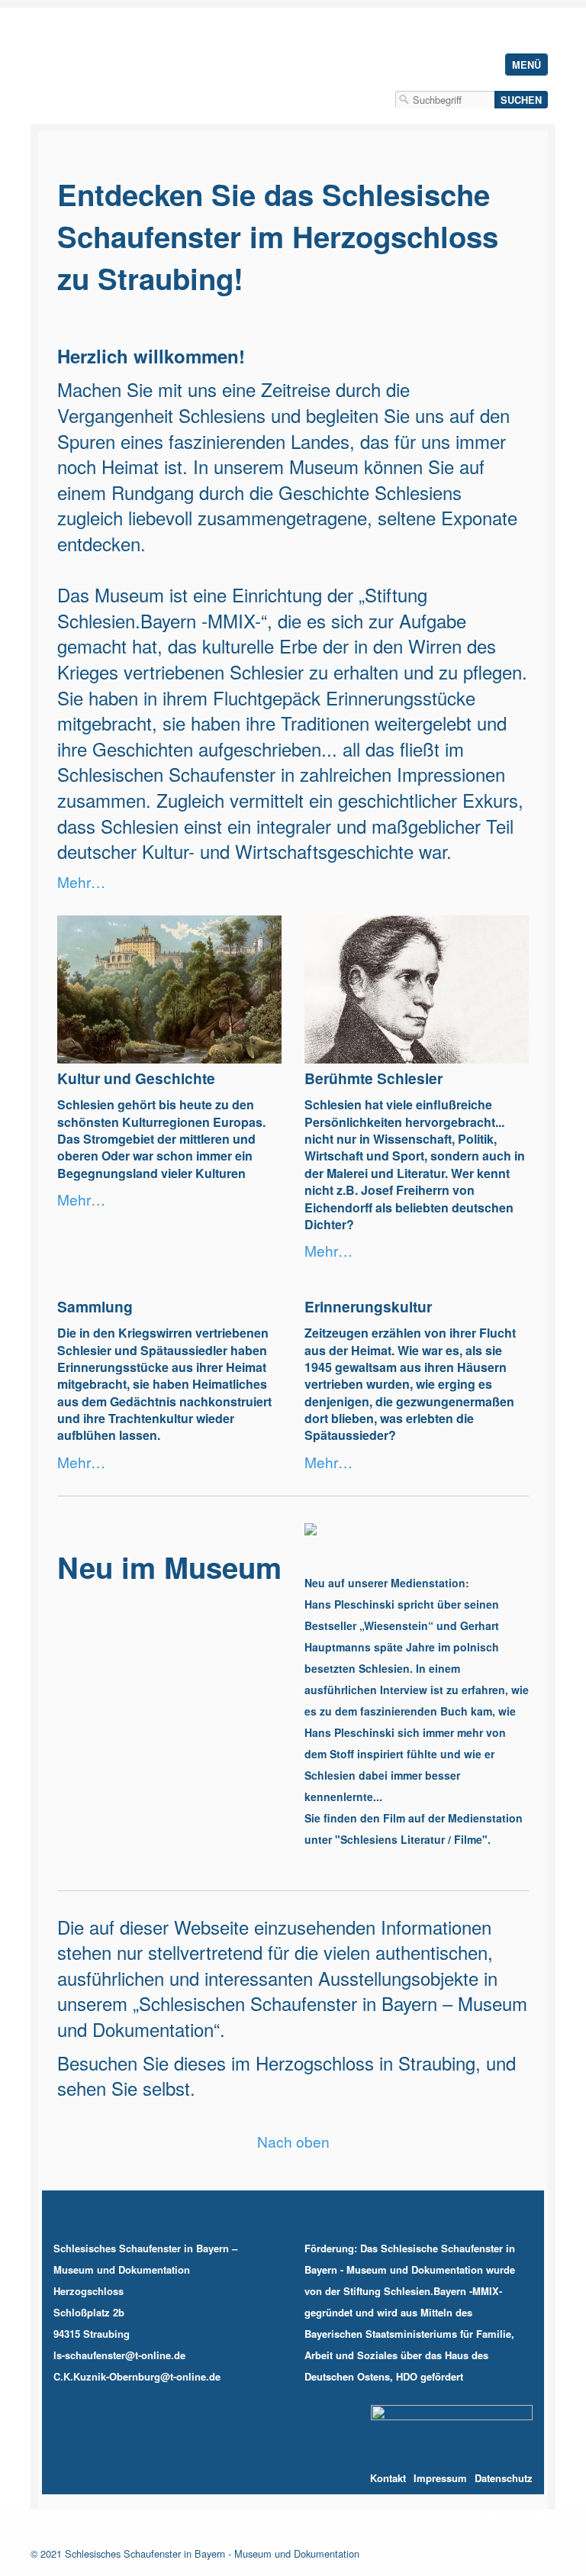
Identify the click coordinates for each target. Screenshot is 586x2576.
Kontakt (531, 2516)
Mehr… (81, 881)
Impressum (481, 2516)
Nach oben (293, 2142)
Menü (526, 65)
